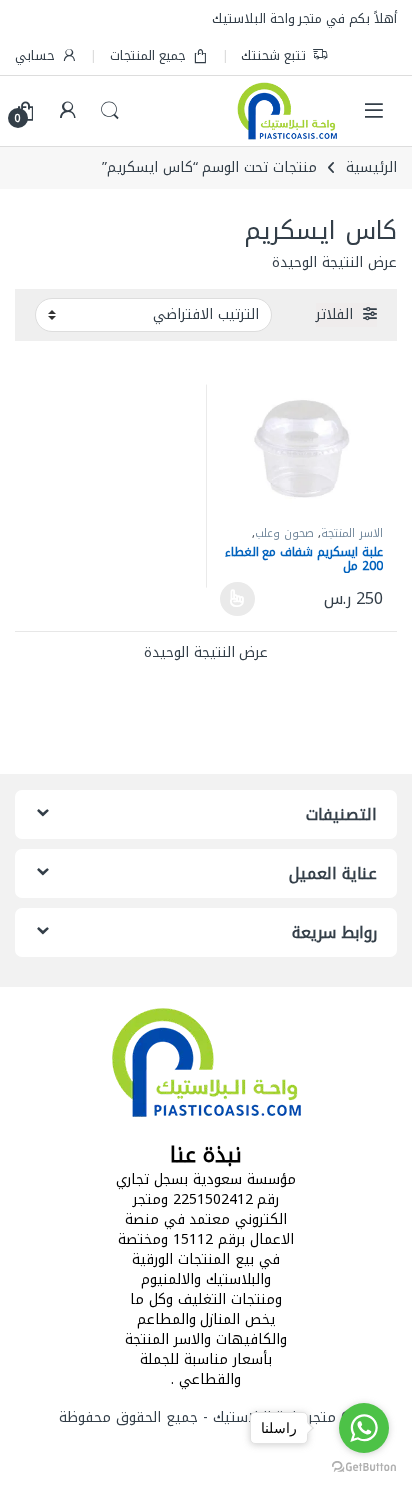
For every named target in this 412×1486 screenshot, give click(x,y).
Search (110, 111)
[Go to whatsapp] (364, 1428)
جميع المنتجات (148, 55)
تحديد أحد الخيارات (243, 599)
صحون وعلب (284, 533)
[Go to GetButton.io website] (364, 1466)
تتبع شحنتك (273, 55)
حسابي (35, 55)
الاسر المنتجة (352, 533)
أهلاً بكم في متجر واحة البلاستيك (304, 18)
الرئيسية (371, 167)
